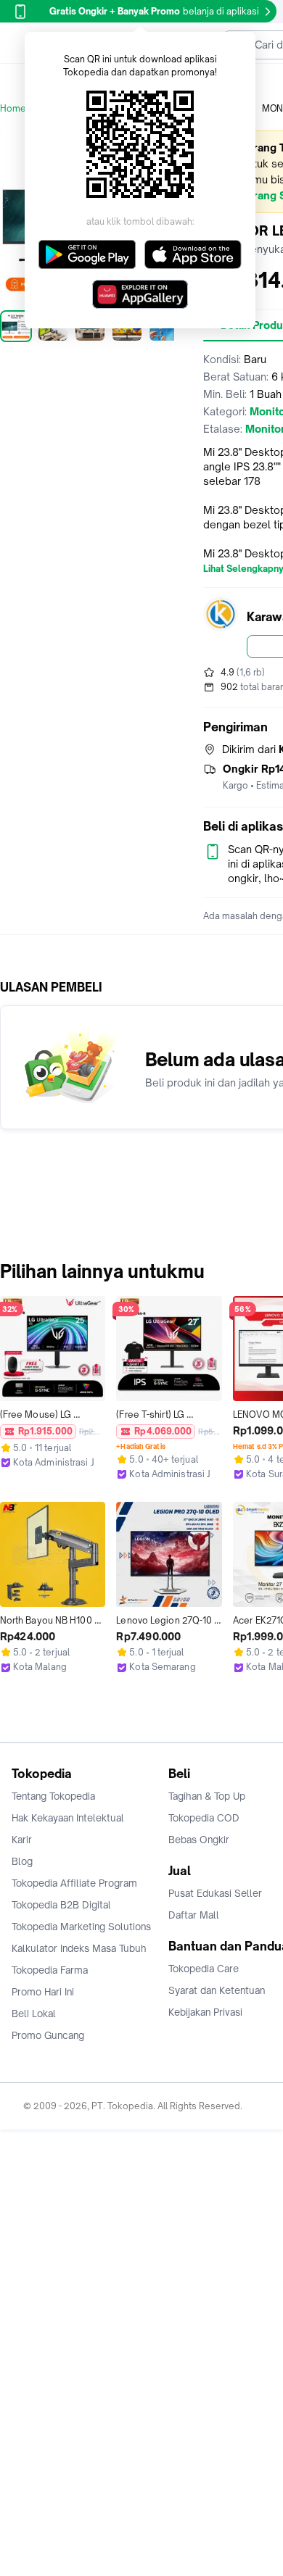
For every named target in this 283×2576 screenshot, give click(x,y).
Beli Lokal (34, 2014)
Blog (22, 1861)
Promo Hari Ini (43, 1992)
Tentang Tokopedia (53, 1796)
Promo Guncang (48, 2035)
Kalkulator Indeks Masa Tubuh (79, 1948)
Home (13, 108)
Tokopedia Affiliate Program (74, 1883)
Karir (22, 1840)
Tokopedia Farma (50, 1970)
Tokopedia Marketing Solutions (81, 1927)
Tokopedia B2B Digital (61, 1905)
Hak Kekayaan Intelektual (68, 1818)
